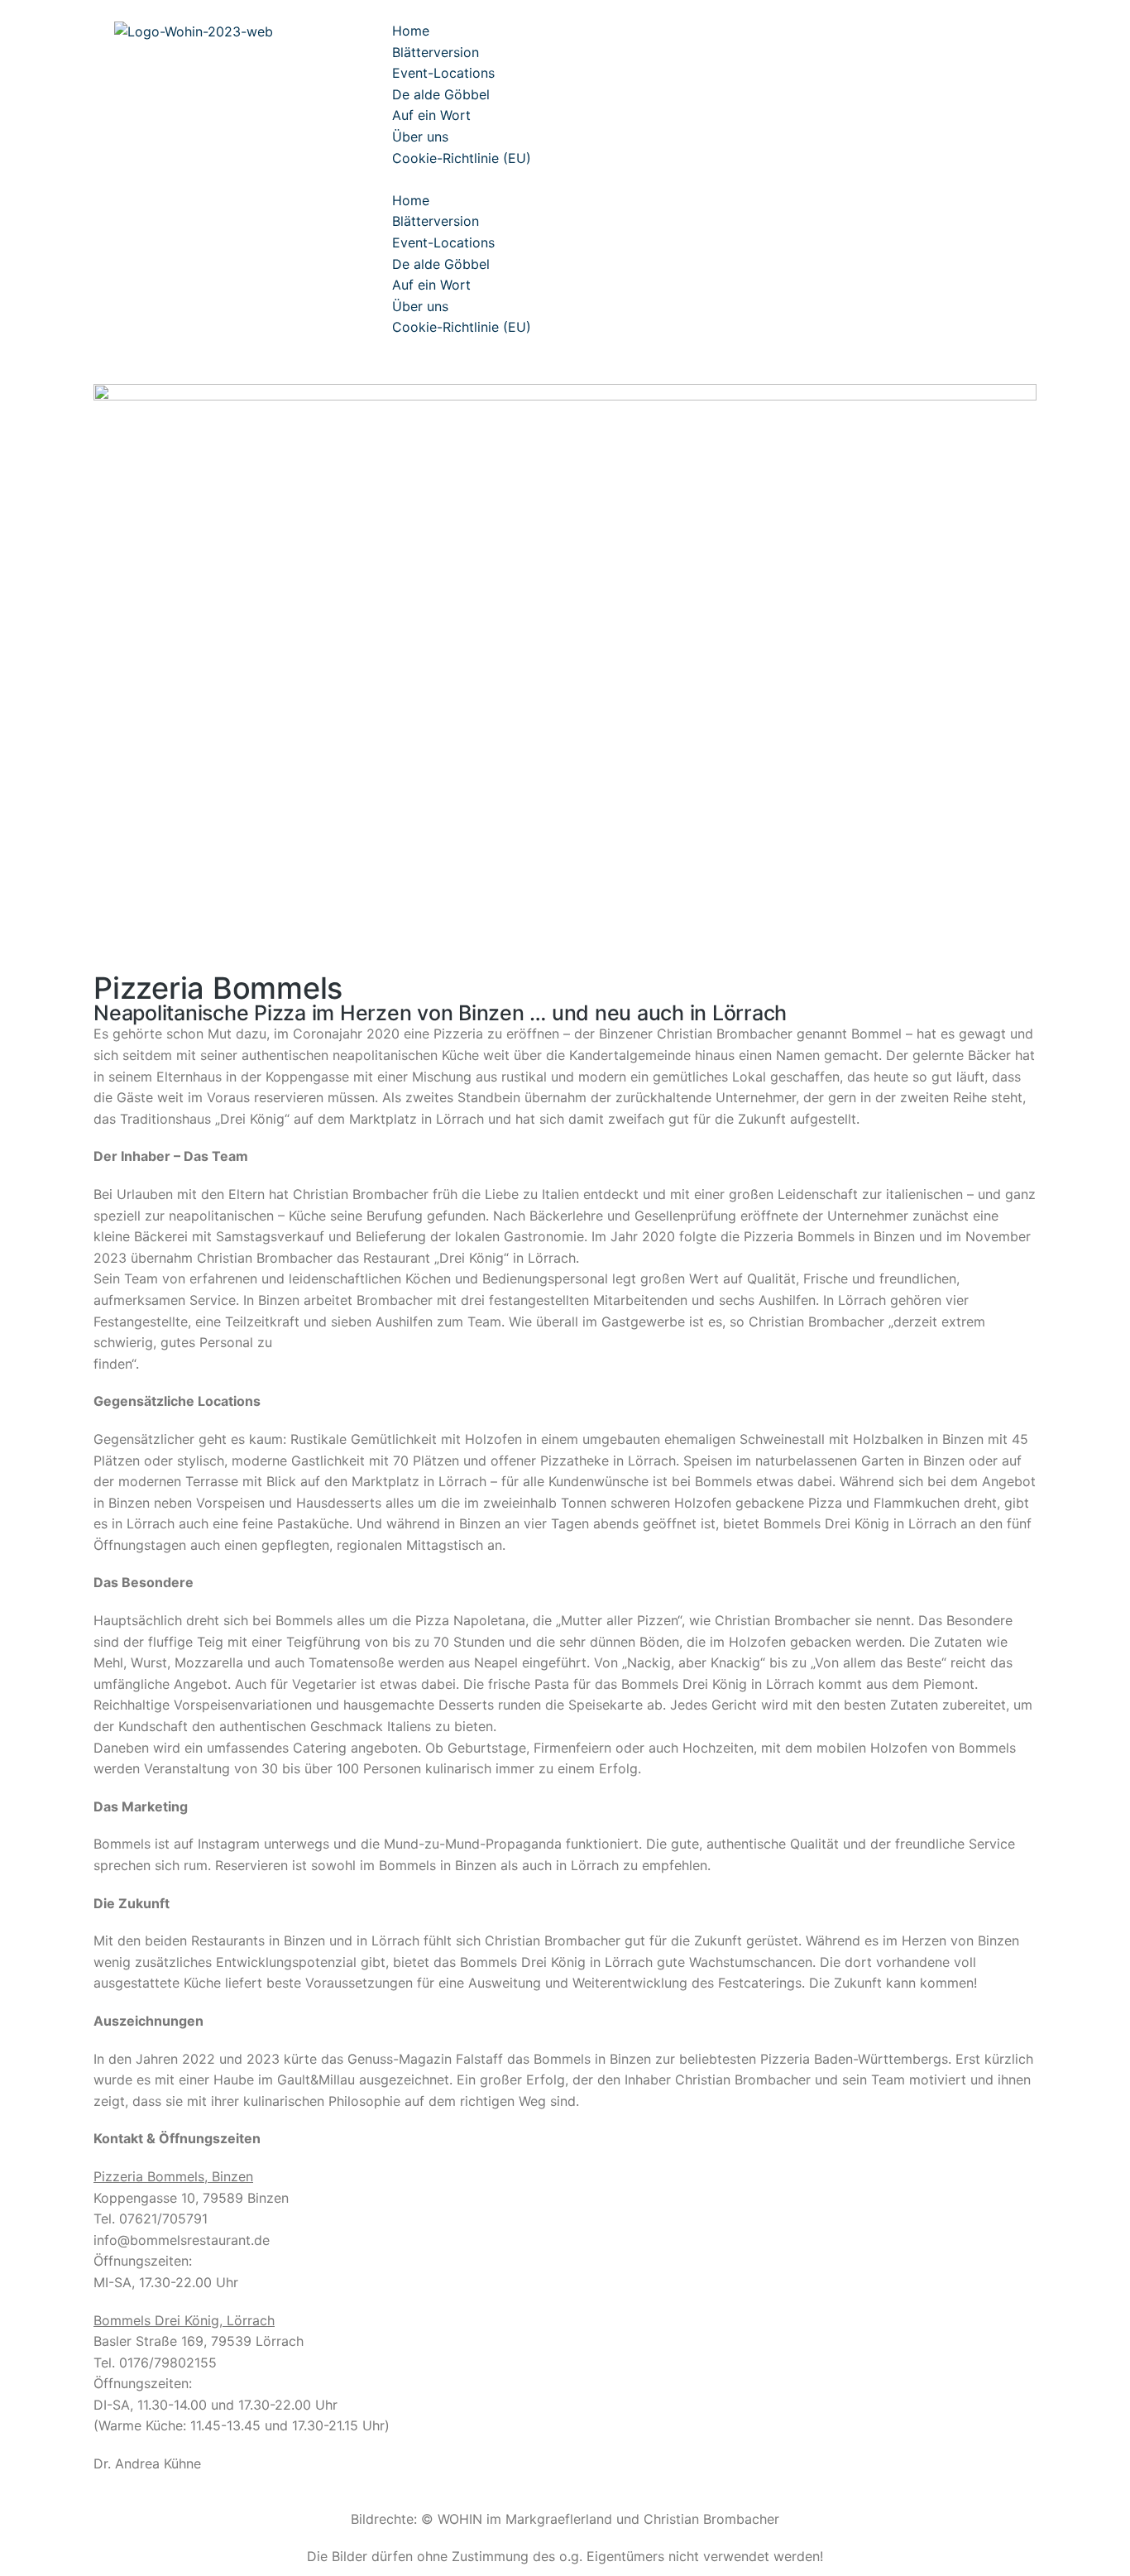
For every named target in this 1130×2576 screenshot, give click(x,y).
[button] (751, 180)
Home (411, 31)
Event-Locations (443, 73)
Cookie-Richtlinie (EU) (462, 158)
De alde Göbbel (441, 94)
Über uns (420, 137)
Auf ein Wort (431, 115)
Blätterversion (436, 52)
